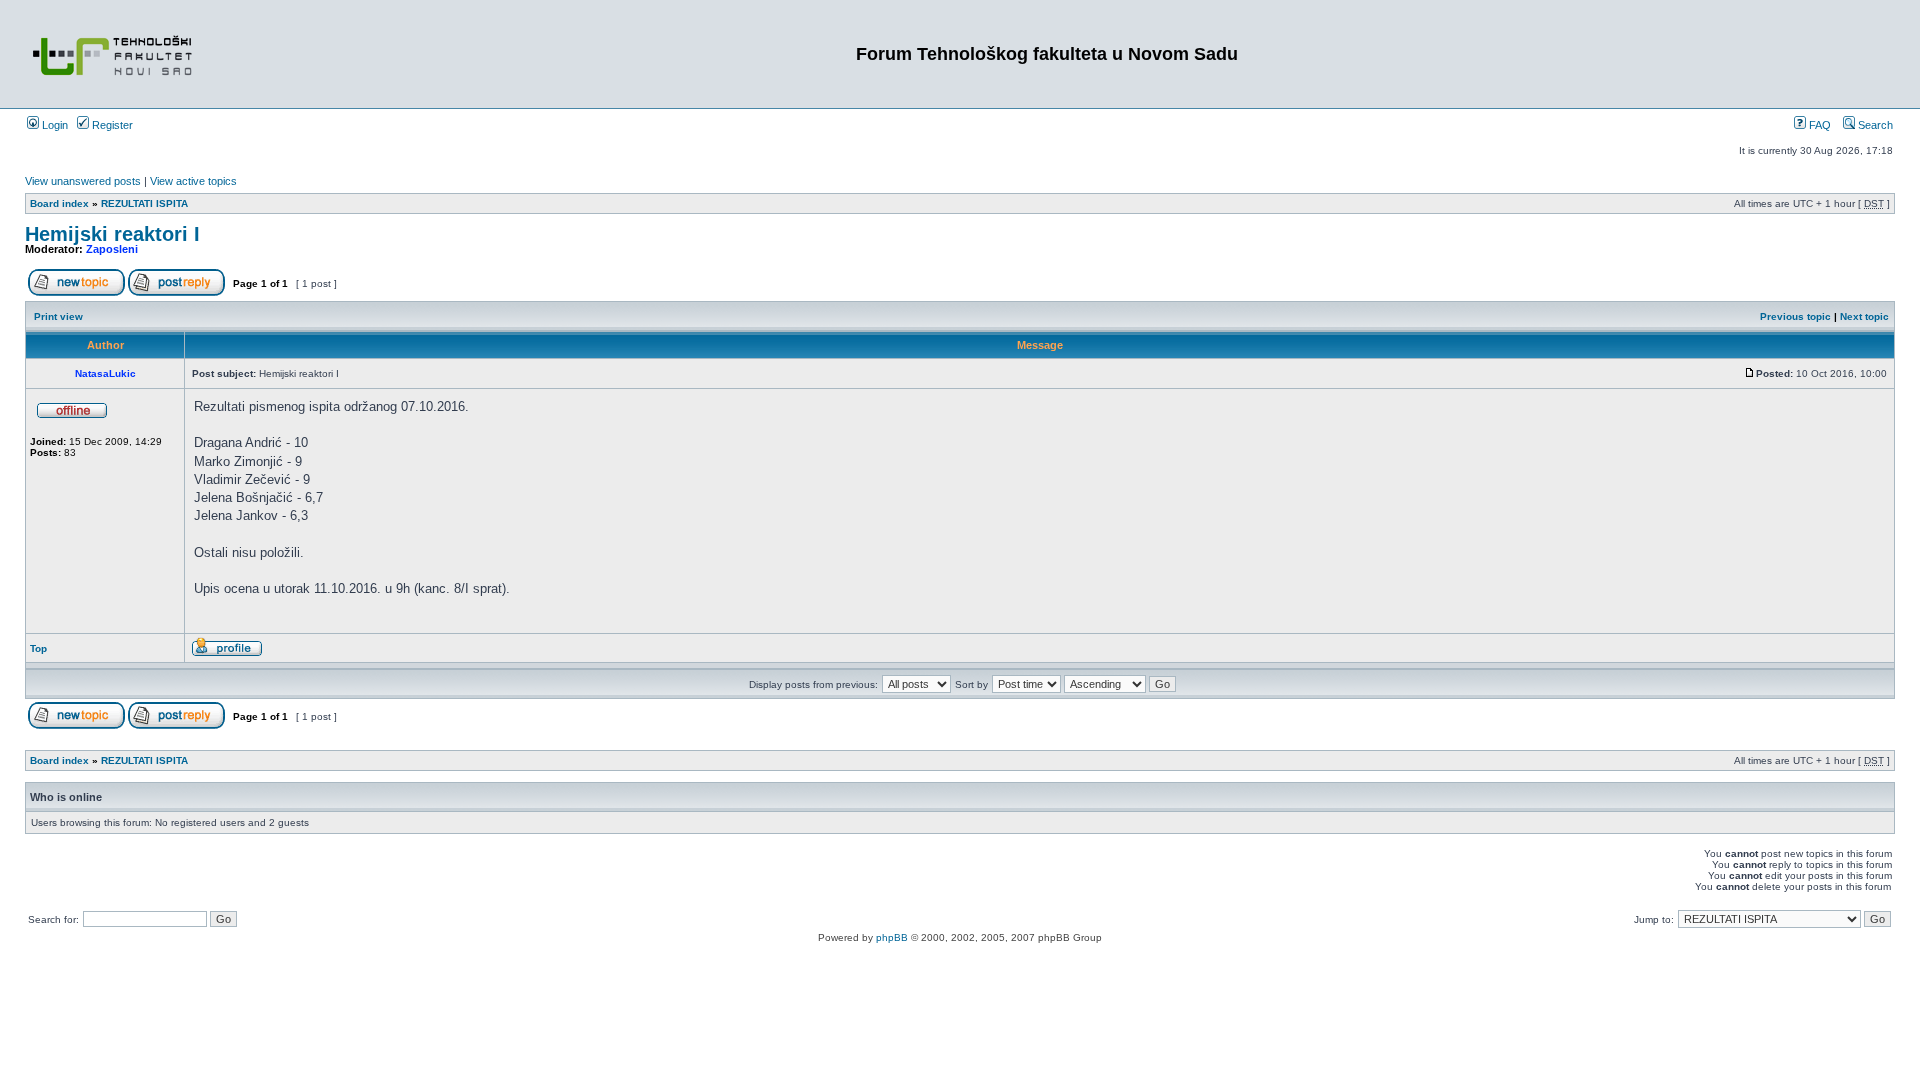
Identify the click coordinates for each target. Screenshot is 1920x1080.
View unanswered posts (83, 181)
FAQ (1818, 125)
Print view (58, 316)
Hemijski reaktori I (112, 234)
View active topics (193, 181)
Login (53, 125)
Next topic (1864, 316)
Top (38, 648)
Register (111, 125)
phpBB (892, 937)
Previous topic (1795, 316)
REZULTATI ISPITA (144, 203)
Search (1874, 125)
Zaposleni (112, 249)
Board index (59, 203)
